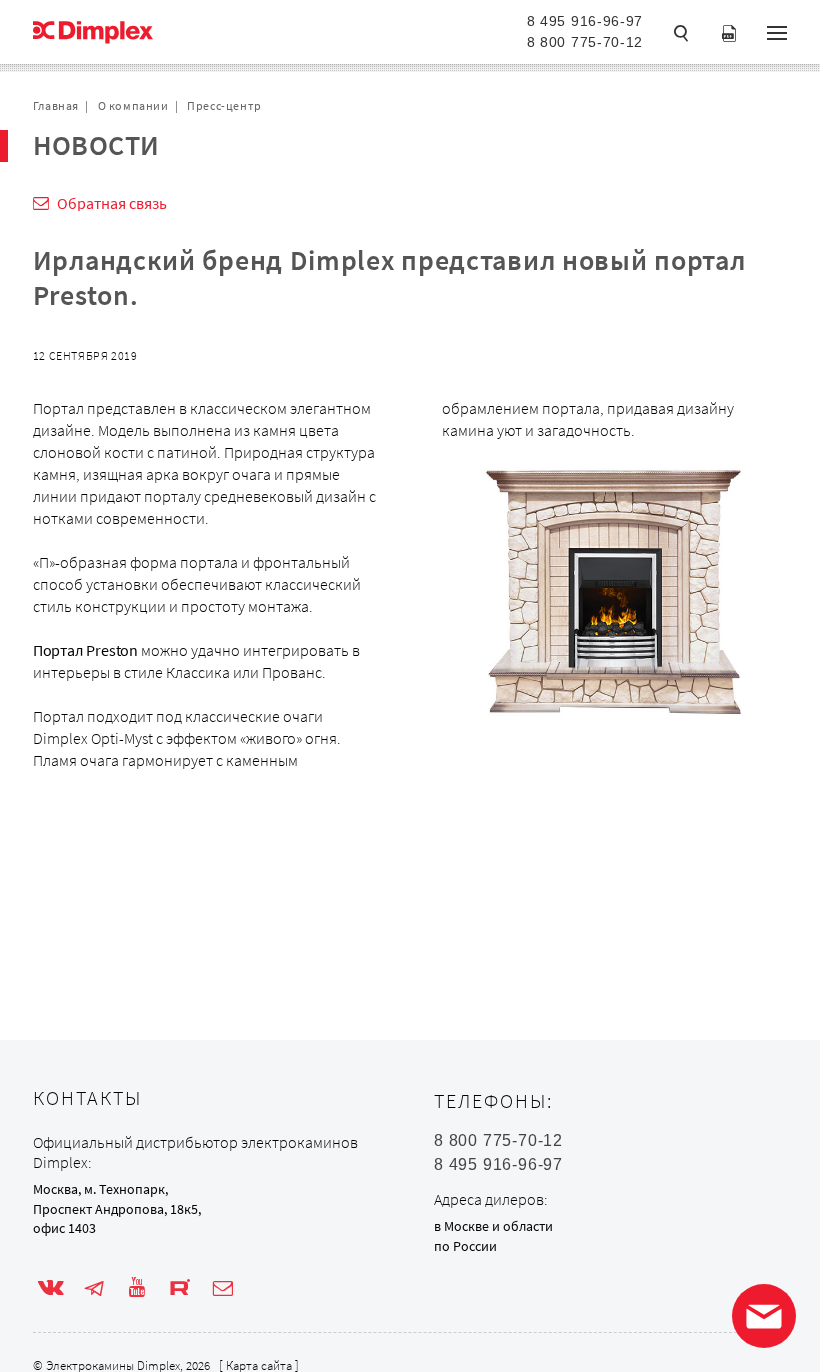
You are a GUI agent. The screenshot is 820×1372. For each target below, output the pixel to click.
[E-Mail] (223, 1288)
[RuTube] (180, 1288)
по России (465, 1246)
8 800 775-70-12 (585, 42)
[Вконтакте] (51, 1288)
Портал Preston (85, 650)
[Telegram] (94, 1288)
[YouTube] (137, 1288)
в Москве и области (493, 1226)
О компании (133, 105)
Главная (56, 105)
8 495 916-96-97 (585, 21)
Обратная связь (112, 203)
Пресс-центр (224, 105)
